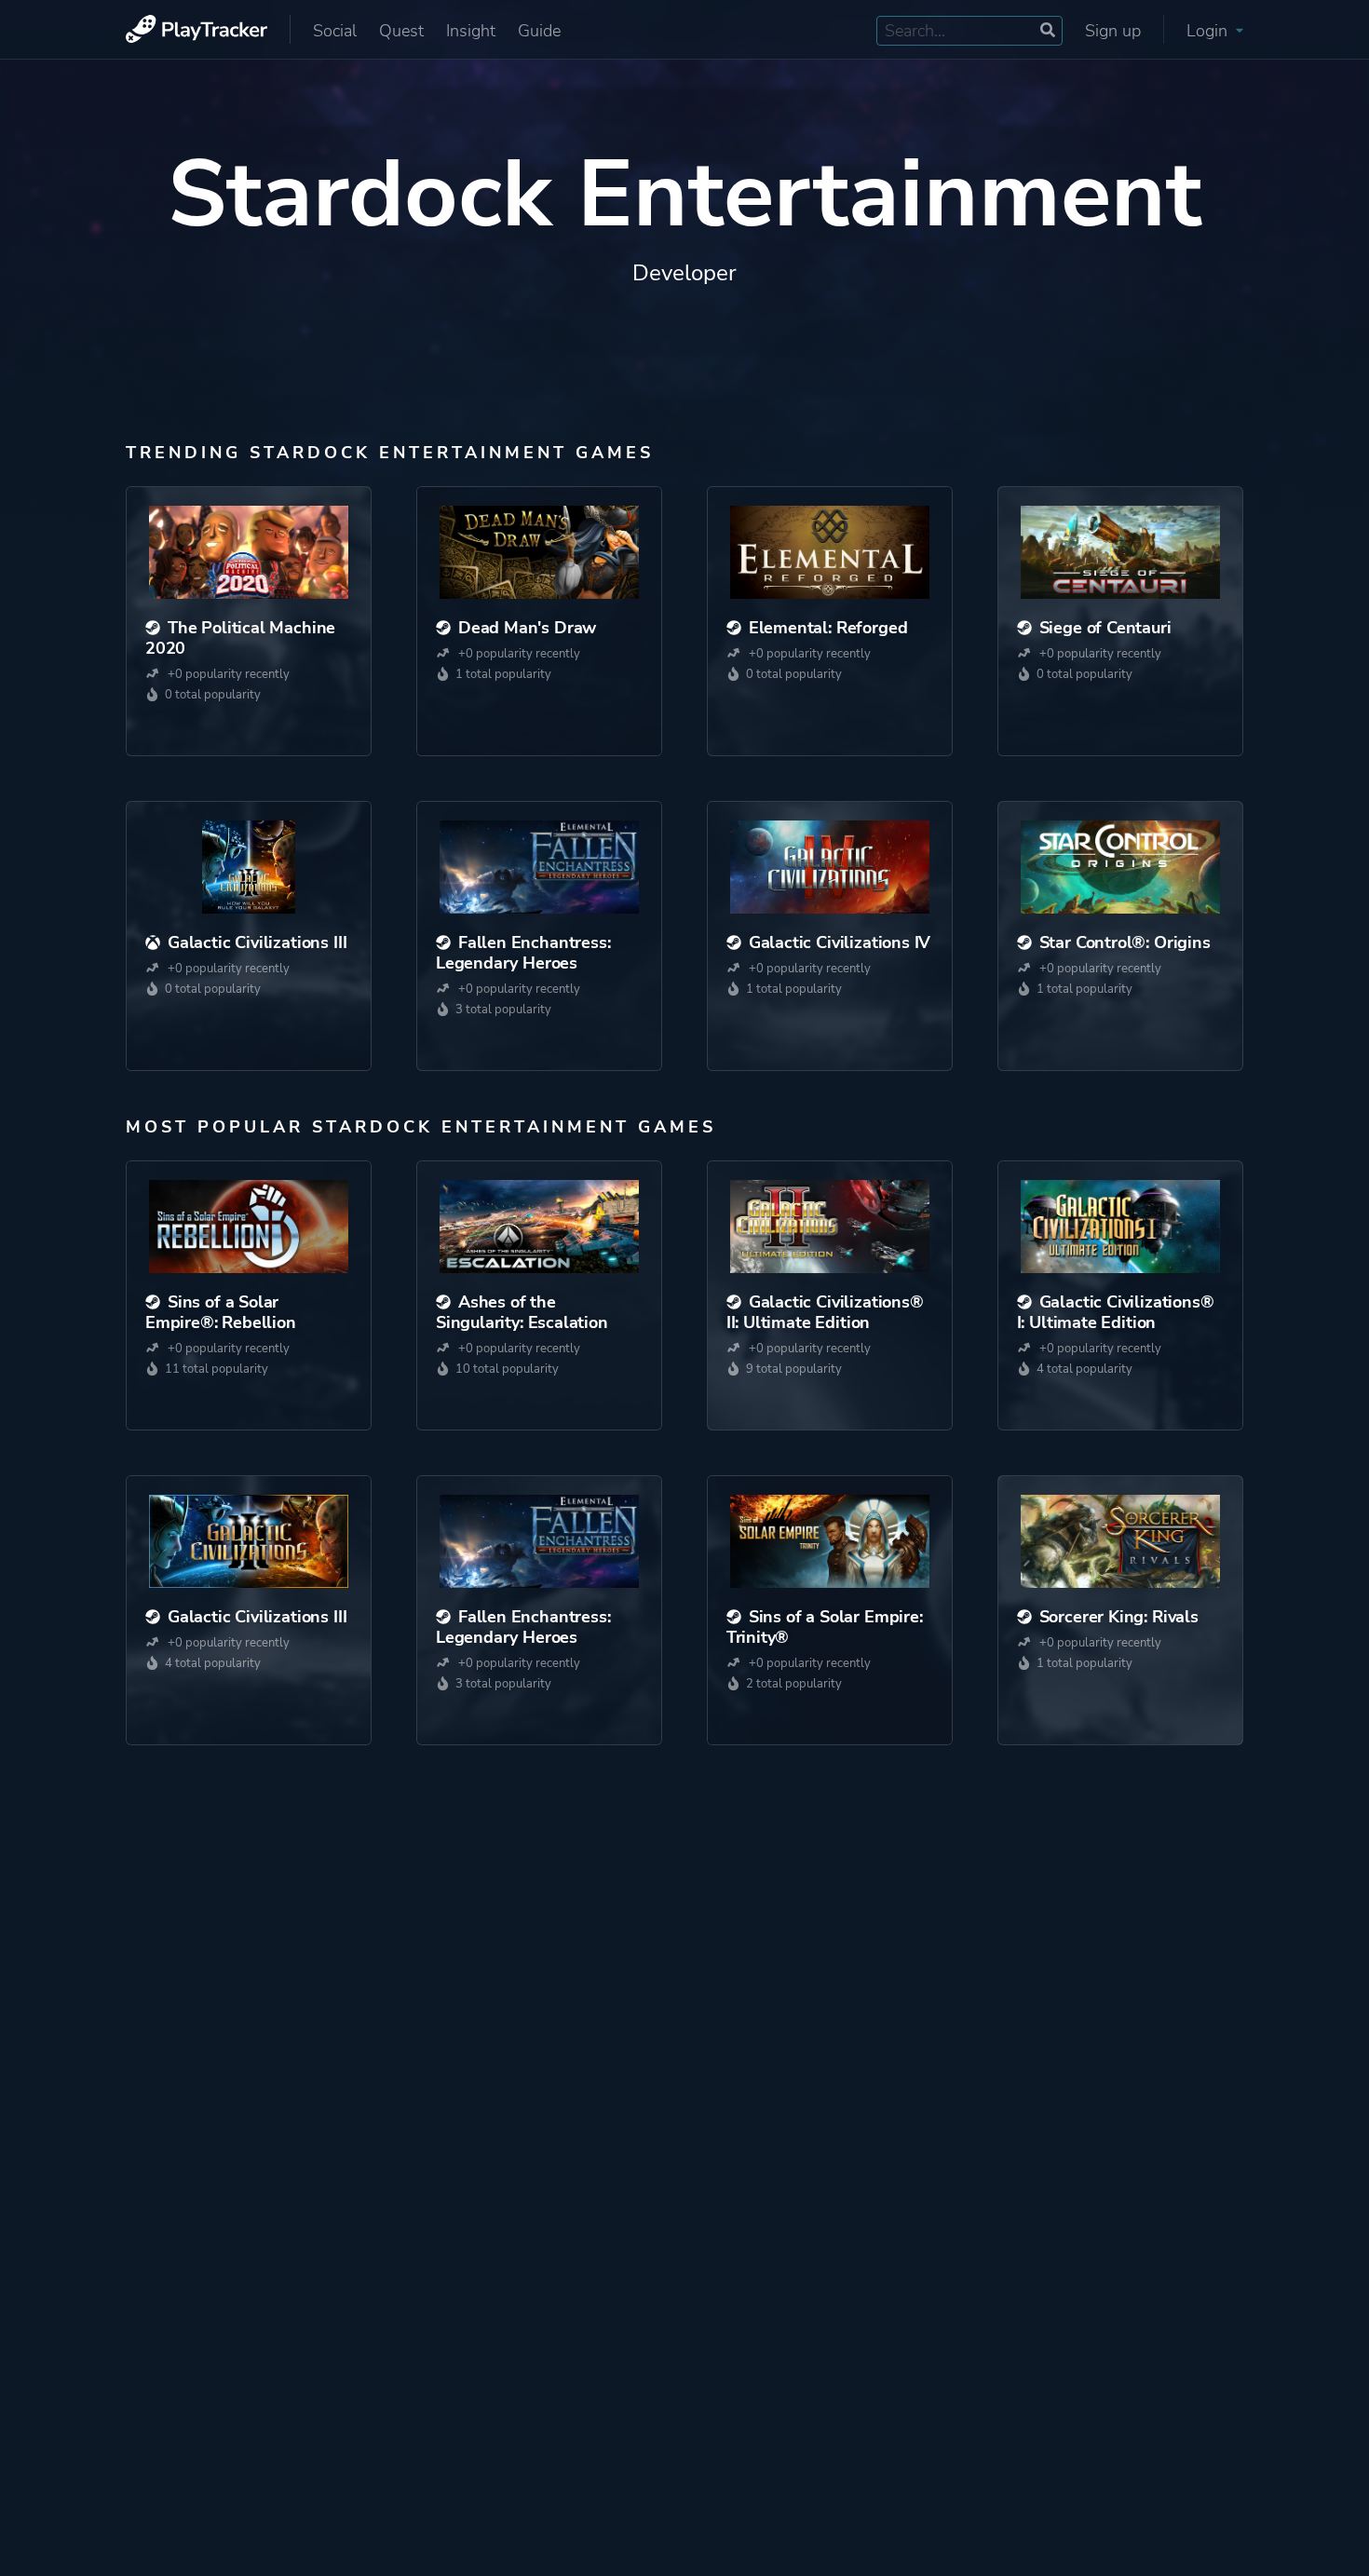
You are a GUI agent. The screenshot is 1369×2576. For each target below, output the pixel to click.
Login (1209, 31)
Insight (471, 31)
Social (335, 31)
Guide (539, 31)
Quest (401, 31)
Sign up (1113, 31)
